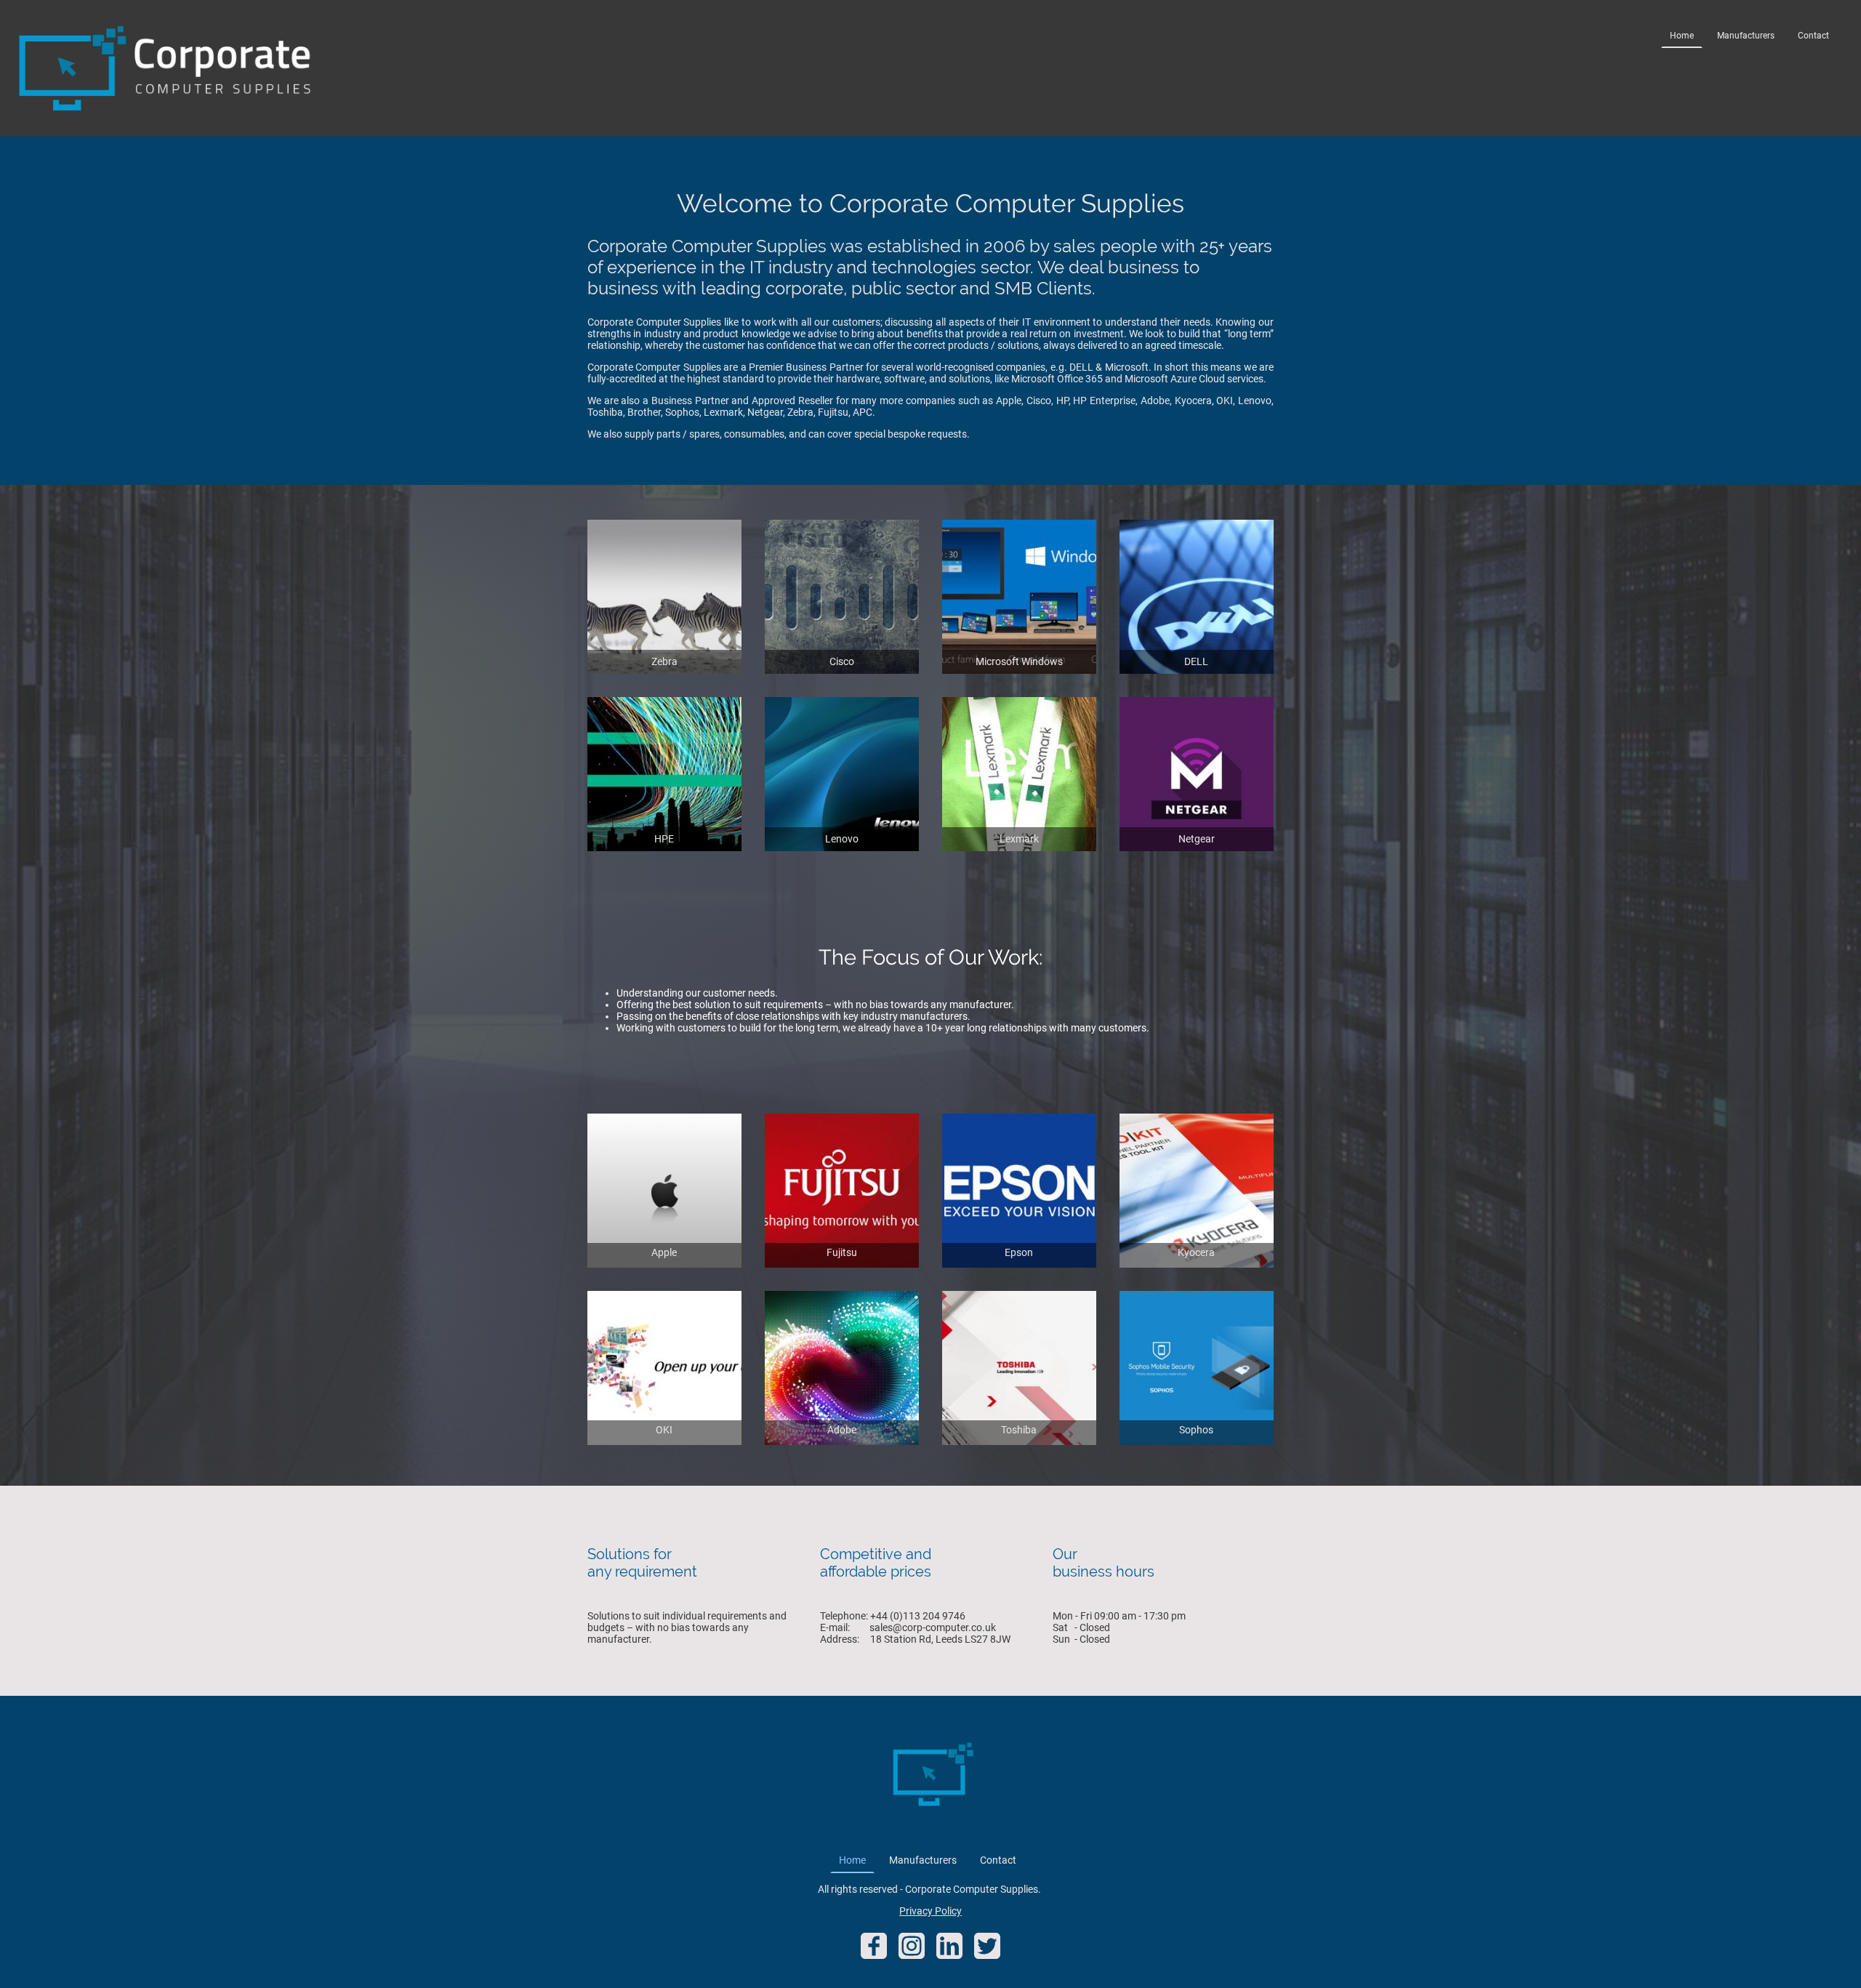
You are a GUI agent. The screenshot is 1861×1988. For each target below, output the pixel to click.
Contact (1813, 36)
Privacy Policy (930, 1911)
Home (1682, 36)
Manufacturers (1746, 36)
